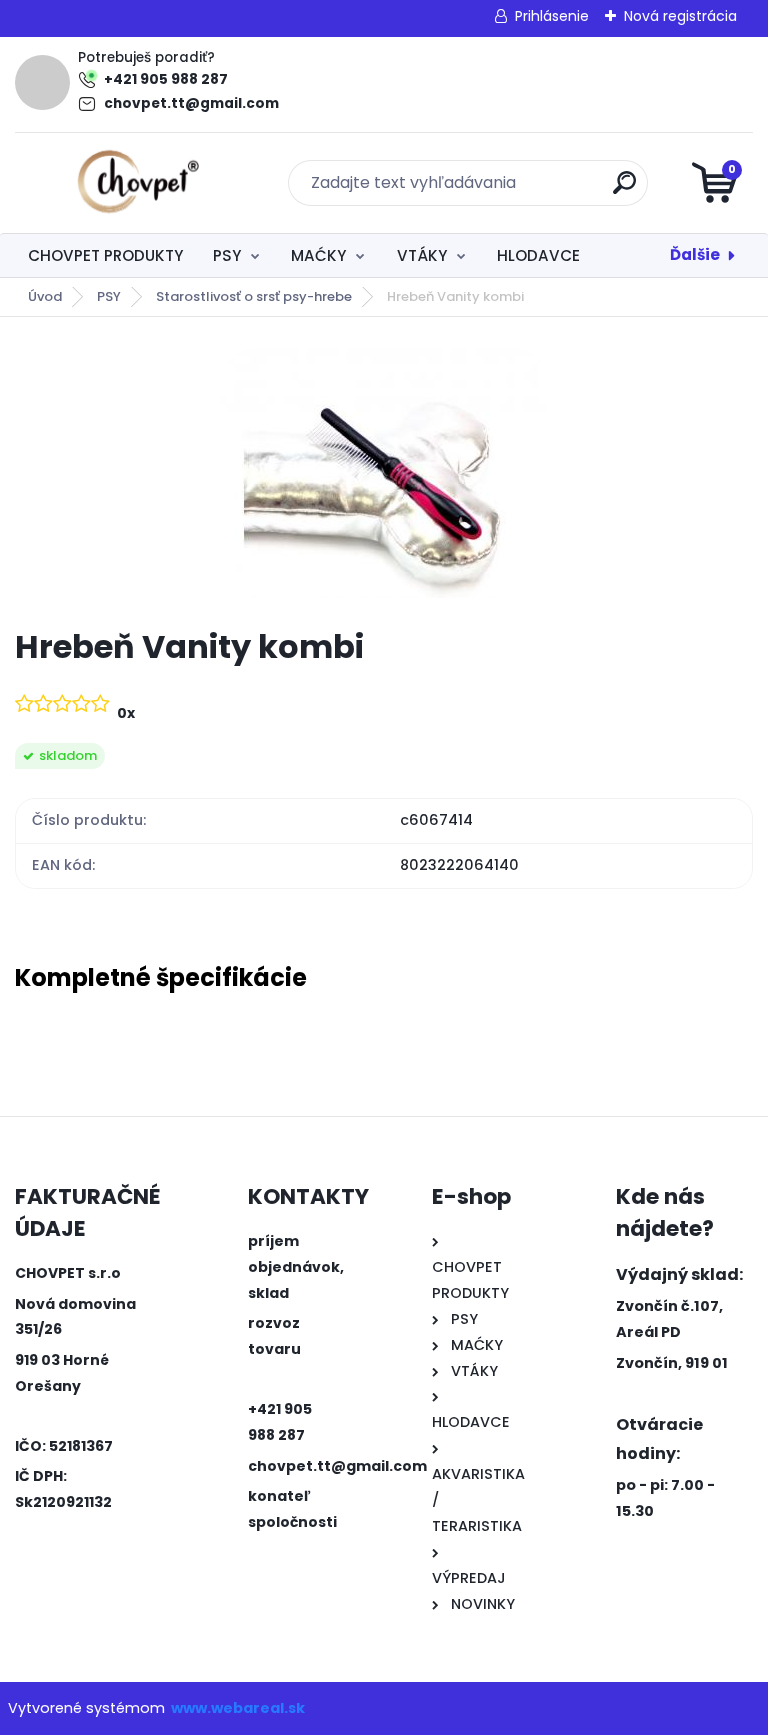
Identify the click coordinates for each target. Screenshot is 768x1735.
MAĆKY (318, 255)
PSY (227, 255)
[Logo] (137, 183)
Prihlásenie (552, 16)
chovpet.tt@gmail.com (191, 103)
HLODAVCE (538, 255)
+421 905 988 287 (166, 79)
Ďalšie (695, 254)
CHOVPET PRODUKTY (105, 255)
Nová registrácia (680, 16)
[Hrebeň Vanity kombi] (384, 473)
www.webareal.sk (238, 1708)
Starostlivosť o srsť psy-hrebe (254, 296)
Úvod (45, 296)
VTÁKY (422, 255)
